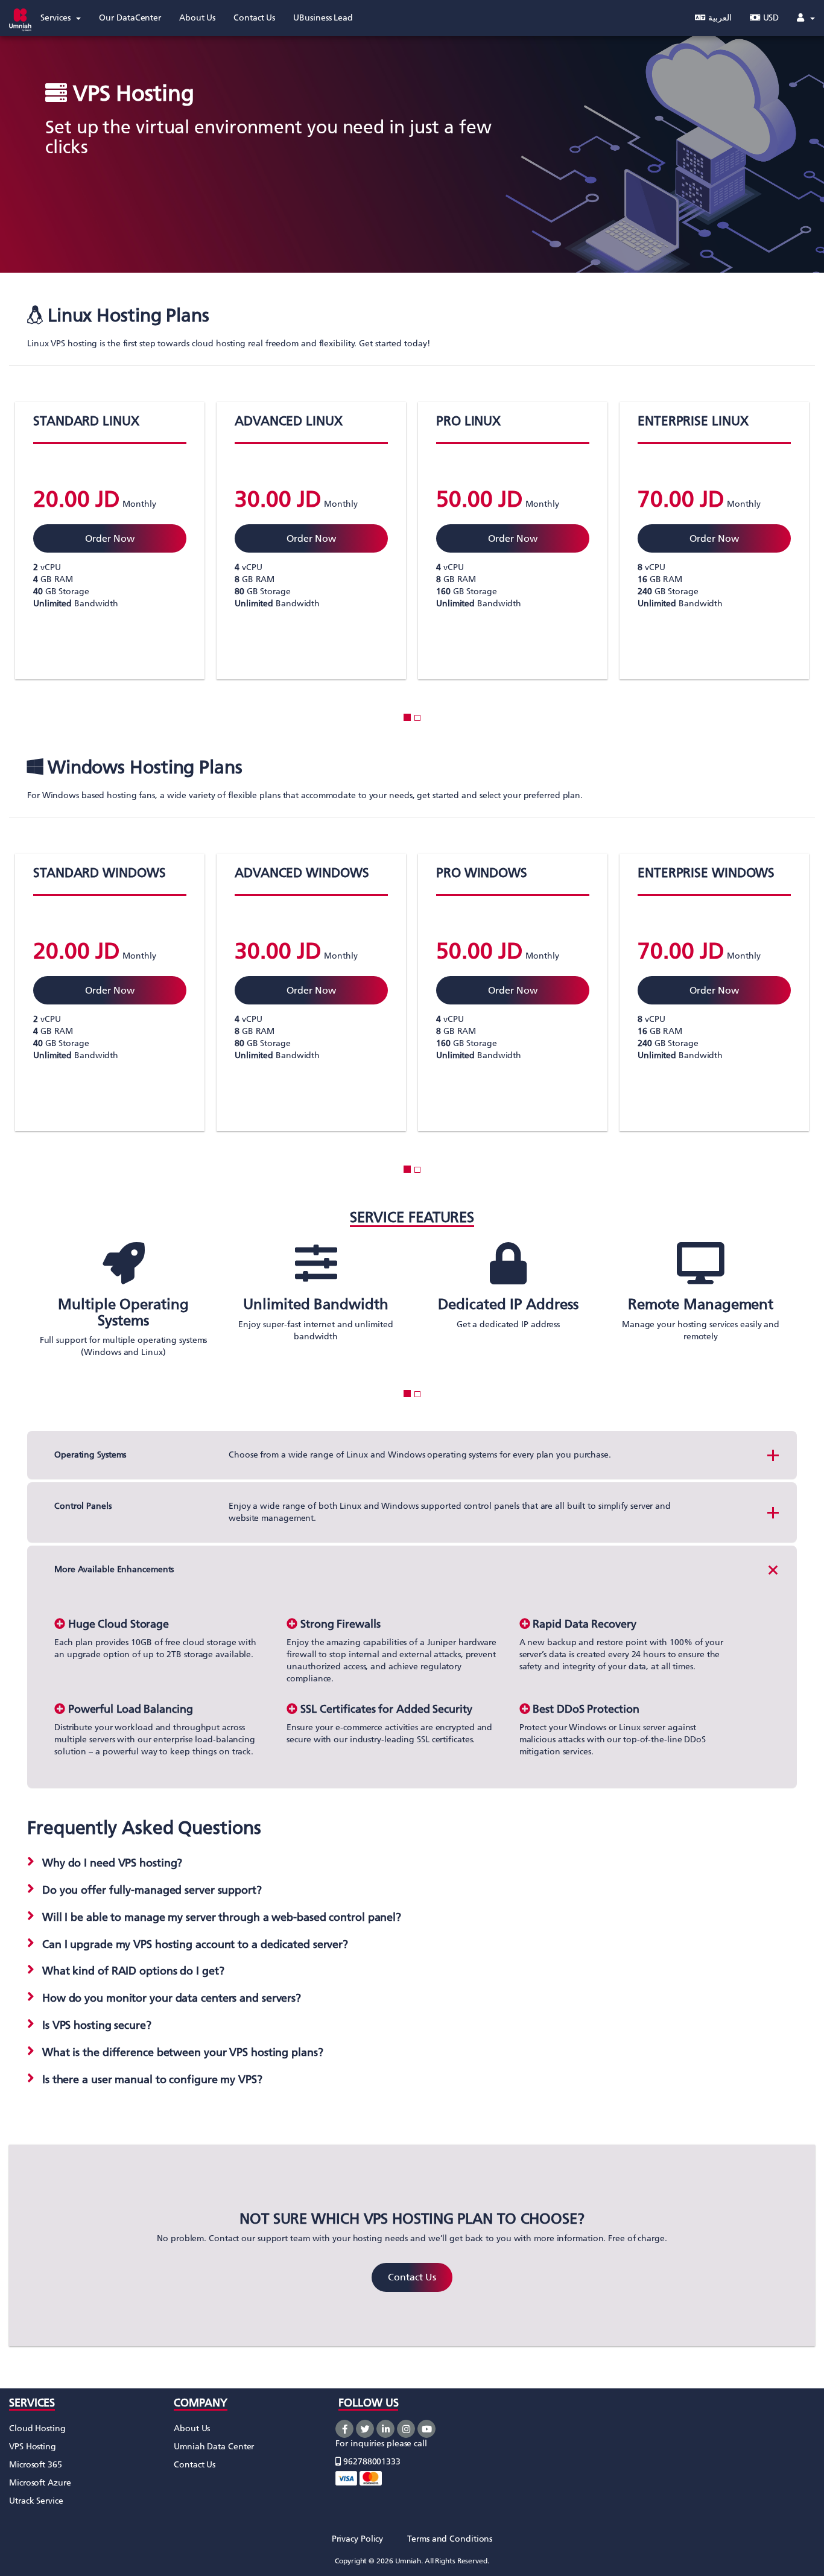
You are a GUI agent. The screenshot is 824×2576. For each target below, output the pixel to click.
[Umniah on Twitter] (365, 2429)
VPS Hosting (33, 2447)
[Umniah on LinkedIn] (385, 2429)
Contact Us (412, 2277)
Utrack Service (36, 2501)
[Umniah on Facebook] (344, 2429)
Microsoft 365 (36, 2465)
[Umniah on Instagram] (406, 2429)
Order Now (109, 538)
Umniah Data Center (214, 2447)
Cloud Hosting (37, 2428)
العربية (719, 18)
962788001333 (371, 2462)
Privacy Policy (358, 2539)
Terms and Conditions (450, 2539)
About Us (192, 2428)
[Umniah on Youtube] (426, 2429)
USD (770, 18)
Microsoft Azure (40, 2483)
